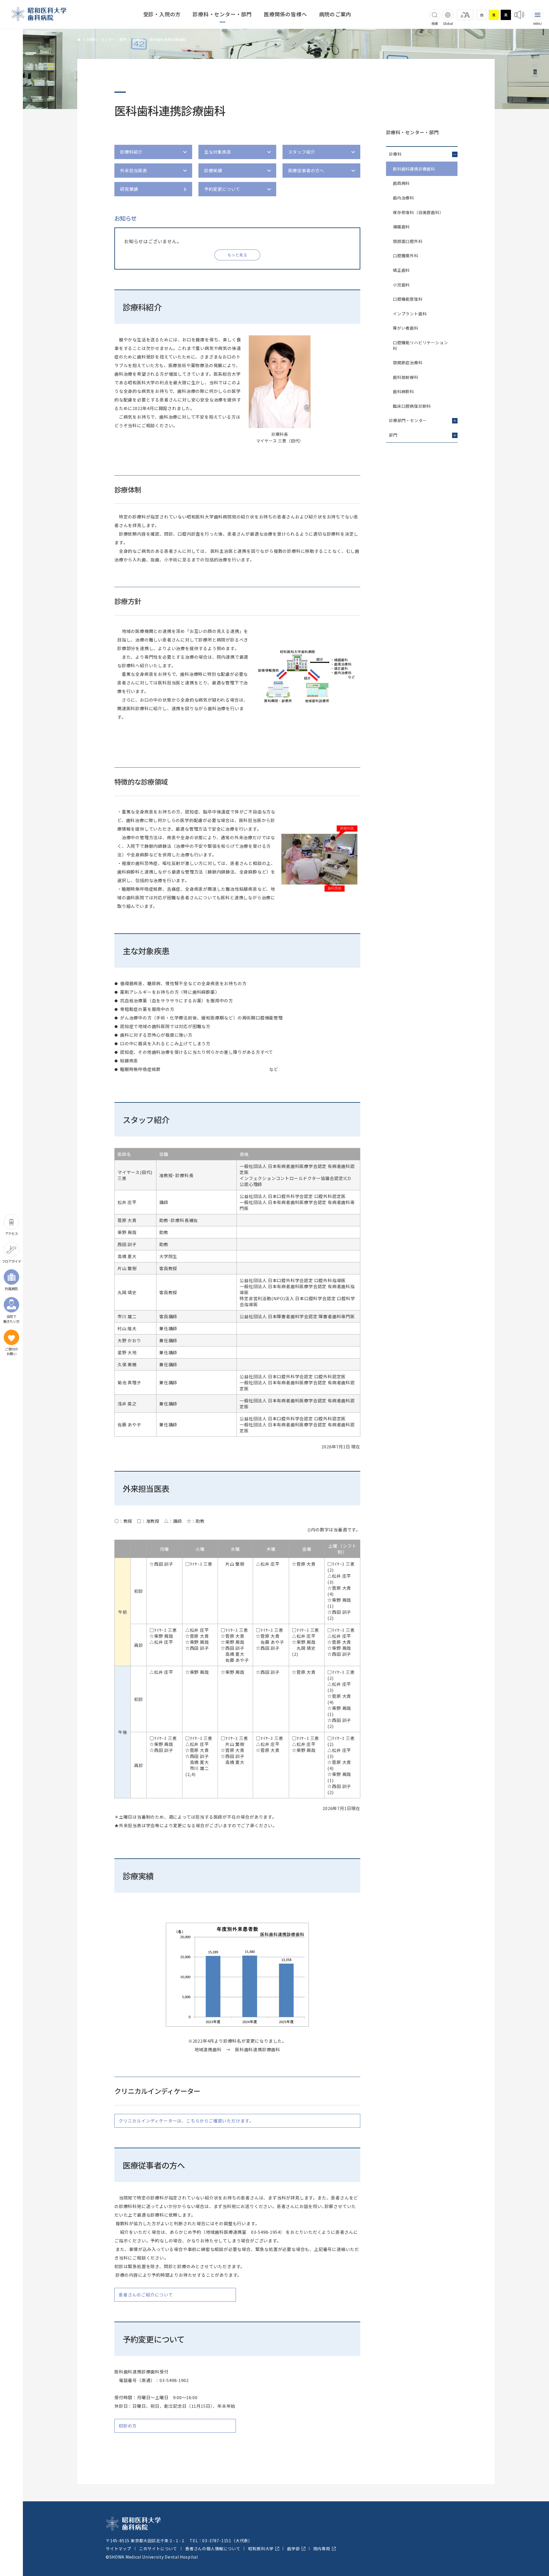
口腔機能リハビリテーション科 (420, 345)
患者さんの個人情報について (213, 2549)
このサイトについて (158, 2549)
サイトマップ (119, 2549)
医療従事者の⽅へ (306, 170)
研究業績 (129, 189)
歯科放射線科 (406, 377)
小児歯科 (401, 285)
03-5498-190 (173, 2380)
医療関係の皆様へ (285, 14)
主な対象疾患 (218, 152)
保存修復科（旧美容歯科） (418, 212)
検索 (435, 23)
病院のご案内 (335, 14)
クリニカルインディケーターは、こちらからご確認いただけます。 (186, 2121)
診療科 (138, 39)
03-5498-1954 (266, 2232)
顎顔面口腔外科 (408, 241)
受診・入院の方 (162, 14)
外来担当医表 (134, 170)
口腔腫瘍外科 (406, 256)
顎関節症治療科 (408, 363)
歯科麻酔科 (403, 391)
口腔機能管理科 (408, 299)
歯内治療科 (403, 198)
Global (448, 23)
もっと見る (237, 255)
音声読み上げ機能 (519, 15)
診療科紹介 (131, 152)
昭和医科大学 (261, 2549)
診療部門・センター (408, 420)
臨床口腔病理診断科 (412, 406)
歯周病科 (401, 183)
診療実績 (213, 170)
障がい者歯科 (406, 328)
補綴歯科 (401, 227)
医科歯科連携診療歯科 (414, 169)
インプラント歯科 (410, 314)
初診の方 (128, 2426)
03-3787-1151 (217, 2541)
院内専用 (322, 2549)
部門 (393, 435)
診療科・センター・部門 (222, 14)
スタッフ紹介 (302, 152)
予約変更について (222, 189)
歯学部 (293, 2549)
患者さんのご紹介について (146, 2295)
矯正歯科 (401, 270)
